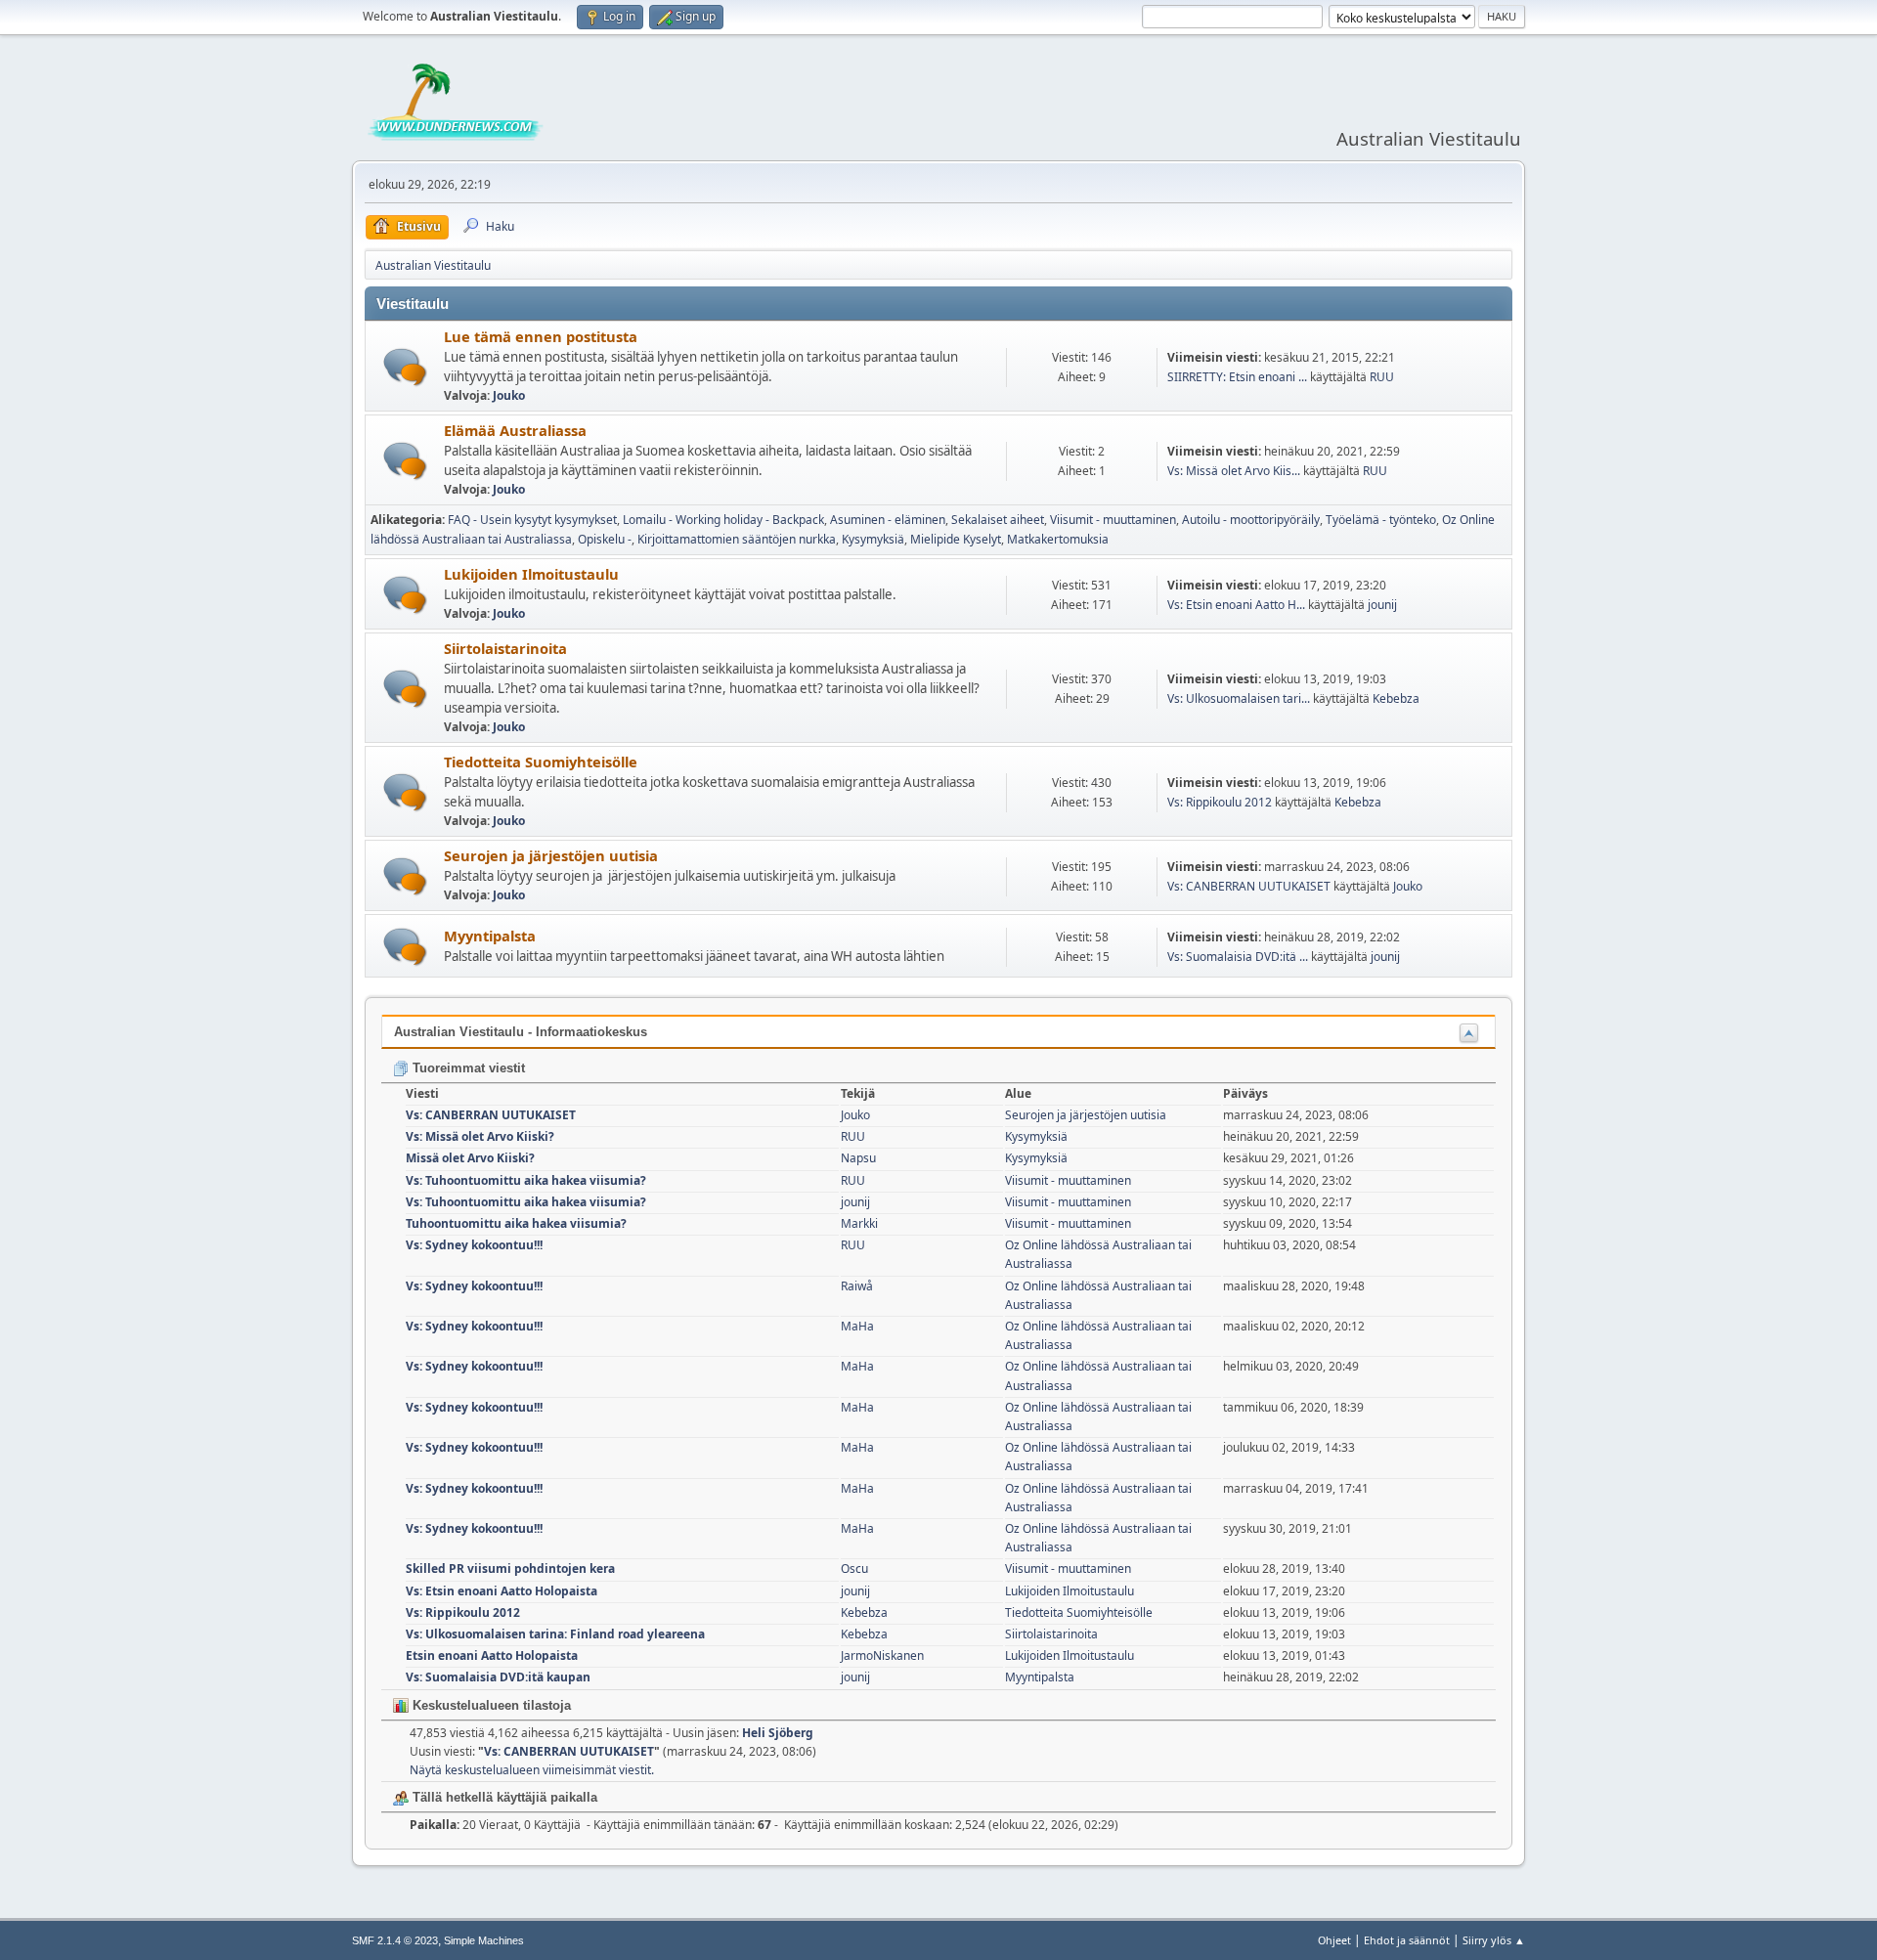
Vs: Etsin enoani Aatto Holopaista (502, 1591)
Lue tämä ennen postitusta (541, 336)
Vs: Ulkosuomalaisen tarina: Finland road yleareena (555, 1634)
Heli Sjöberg (778, 1733)
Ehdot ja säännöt (1407, 1940)
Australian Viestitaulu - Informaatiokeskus (521, 1032)
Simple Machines (484, 1940)
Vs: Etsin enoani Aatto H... (1236, 605)
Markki (859, 1223)
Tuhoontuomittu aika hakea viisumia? (516, 1223)
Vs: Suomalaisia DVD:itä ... (1238, 957)
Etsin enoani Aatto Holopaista (492, 1655)
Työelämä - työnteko (1381, 520)
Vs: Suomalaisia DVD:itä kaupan (498, 1677)
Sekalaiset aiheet (998, 520)
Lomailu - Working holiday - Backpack (723, 520)
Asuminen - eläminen (888, 520)
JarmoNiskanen (882, 1655)
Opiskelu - (605, 539)
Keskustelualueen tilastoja (490, 1705)
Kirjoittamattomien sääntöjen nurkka (737, 539)
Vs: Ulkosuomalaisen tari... (1239, 698)
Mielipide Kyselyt (956, 539)
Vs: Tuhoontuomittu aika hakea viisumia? (526, 1180)
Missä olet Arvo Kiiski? (470, 1158)
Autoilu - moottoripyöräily (1251, 520)
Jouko (509, 395)
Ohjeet (1334, 1940)
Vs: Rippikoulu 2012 (1220, 802)
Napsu (858, 1158)
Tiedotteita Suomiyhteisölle (541, 762)
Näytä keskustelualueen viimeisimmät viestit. (532, 1770)
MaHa (857, 1326)
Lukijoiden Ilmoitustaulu (531, 574)
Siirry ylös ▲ (1494, 1940)
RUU (1382, 377)
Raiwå (857, 1286)
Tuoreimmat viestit (467, 1068)
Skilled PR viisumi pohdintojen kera (510, 1568)
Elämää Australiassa (515, 430)
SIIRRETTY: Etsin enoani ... (1237, 377)
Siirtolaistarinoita (505, 648)
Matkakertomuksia (1058, 539)
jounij (1382, 605)
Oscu (854, 1568)
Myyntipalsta (490, 936)
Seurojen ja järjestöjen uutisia (551, 855)
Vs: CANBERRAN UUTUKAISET (1249, 886)
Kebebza (1396, 698)
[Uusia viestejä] (405, 367)
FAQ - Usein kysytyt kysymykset (532, 520)
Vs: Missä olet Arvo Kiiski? (480, 1136)
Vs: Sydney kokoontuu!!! (474, 1245)
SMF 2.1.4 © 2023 (395, 1940)
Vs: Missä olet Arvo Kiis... (1234, 471)
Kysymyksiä (873, 539)
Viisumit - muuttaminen (1113, 520)
